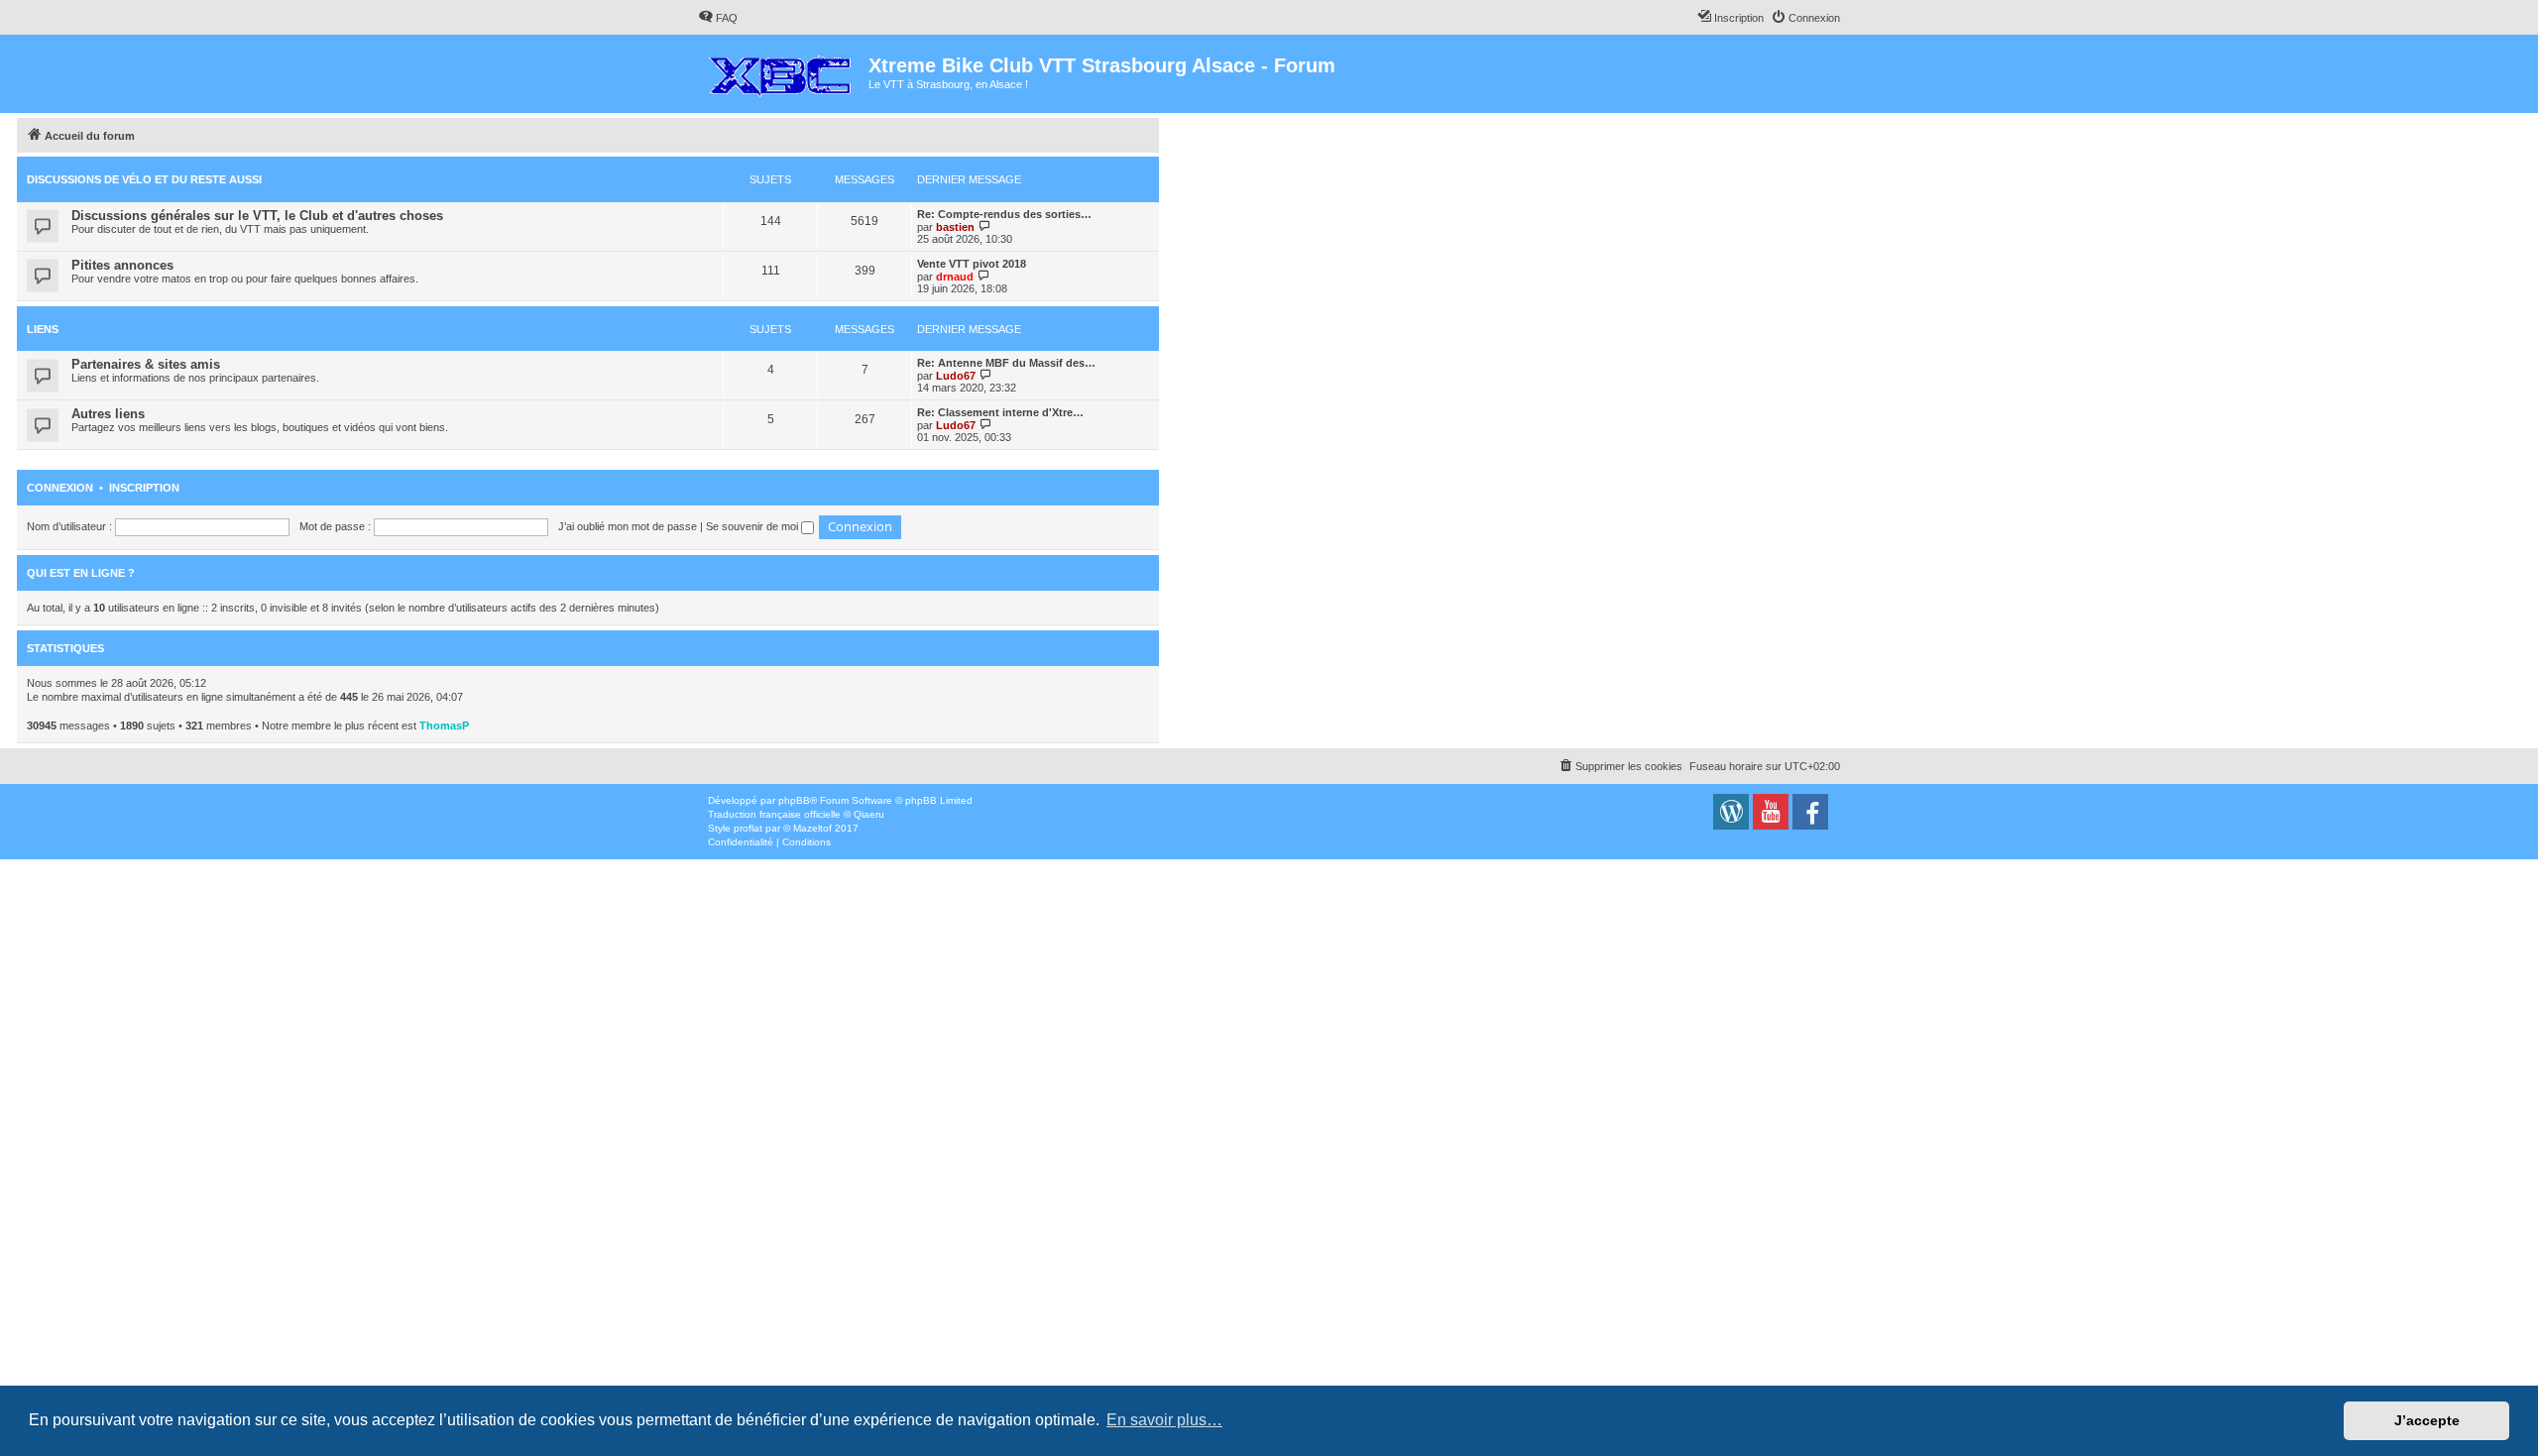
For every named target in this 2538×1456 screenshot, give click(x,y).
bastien (955, 227)
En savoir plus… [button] (1164, 1420)
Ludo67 (956, 376)
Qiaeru (869, 814)
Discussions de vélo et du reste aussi (144, 179)
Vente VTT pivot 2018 (972, 264)
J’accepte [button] (2427, 1420)
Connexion (60, 488)
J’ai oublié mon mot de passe (628, 526)
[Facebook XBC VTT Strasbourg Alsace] (1810, 812)
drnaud (955, 277)
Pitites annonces (122, 265)
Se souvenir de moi (753, 526)
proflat (748, 828)
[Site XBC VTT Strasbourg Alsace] (1731, 812)
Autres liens (108, 414)
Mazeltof (812, 828)
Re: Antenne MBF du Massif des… (1006, 363)
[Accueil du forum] (783, 71)
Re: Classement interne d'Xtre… (1000, 412)
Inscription (144, 488)
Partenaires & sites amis (146, 364)
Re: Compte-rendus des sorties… (1004, 214)
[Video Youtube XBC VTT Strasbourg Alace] (1771, 812)
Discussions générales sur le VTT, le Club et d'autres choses (257, 216)
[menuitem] (718, 18)
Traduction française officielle (774, 814)
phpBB (794, 800)
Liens (43, 329)
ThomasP (444, 726)
